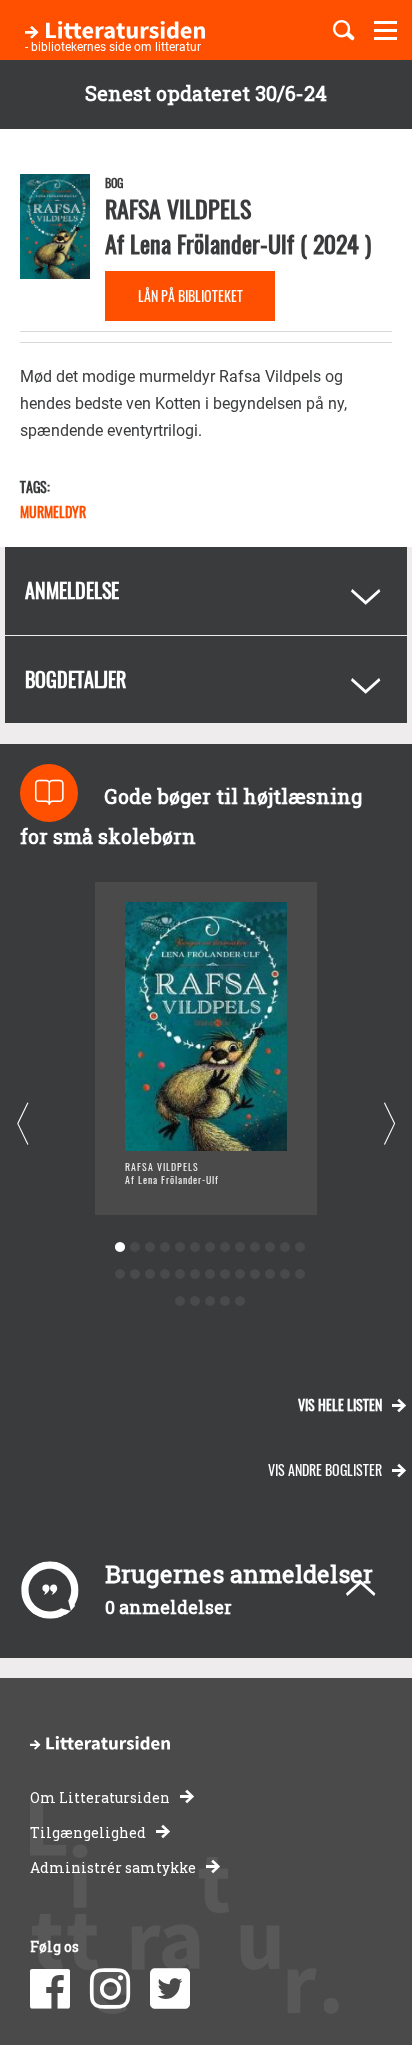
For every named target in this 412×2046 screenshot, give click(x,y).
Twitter (170, 1989)
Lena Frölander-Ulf (212, 243)
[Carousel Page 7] (209, 1247)
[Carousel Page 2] (134, 1247)
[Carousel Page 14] (119, 1274)
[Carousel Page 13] (299, 1247)
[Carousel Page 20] (209, 1274)
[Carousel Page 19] (194, 1274)
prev (22, 1123)
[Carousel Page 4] (164, 1247)
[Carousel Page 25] (284, 1274)
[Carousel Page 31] (239, 1301)
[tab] (206, 591)
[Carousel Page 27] (179, 1301)
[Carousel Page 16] (149, 1274)
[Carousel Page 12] (284, 1247)
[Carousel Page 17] (164, 1274)
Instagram (110, 1989)
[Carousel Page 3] (149, 1247)
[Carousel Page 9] (239, 1247)
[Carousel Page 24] (269, 1274)
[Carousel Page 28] (194, 1301)
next (389, 1123)
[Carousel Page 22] (239, 1274)
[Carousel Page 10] (254, 1247)
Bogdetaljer (75, 679)
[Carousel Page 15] (134, 1274)
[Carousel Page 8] (224, 1247)
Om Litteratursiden (100, 1797)
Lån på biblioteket (190, 295)
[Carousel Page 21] (224, 1274)
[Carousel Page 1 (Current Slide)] (119, 1247)
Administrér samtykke (113, 1867)
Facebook (50, 1989)
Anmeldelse (72, 590)
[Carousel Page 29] (209, 1301)
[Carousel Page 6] (194, 1247)
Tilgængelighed (88, 1832)
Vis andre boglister (325, 1469)
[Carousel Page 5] (179, 1247)
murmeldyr (53, 511)
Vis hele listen (340, 1404)
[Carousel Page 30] (224, 1301)
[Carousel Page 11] (269, 1247)
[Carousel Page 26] (299, 1274)
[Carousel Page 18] (179, 1274)
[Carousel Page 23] (254, 1274)
